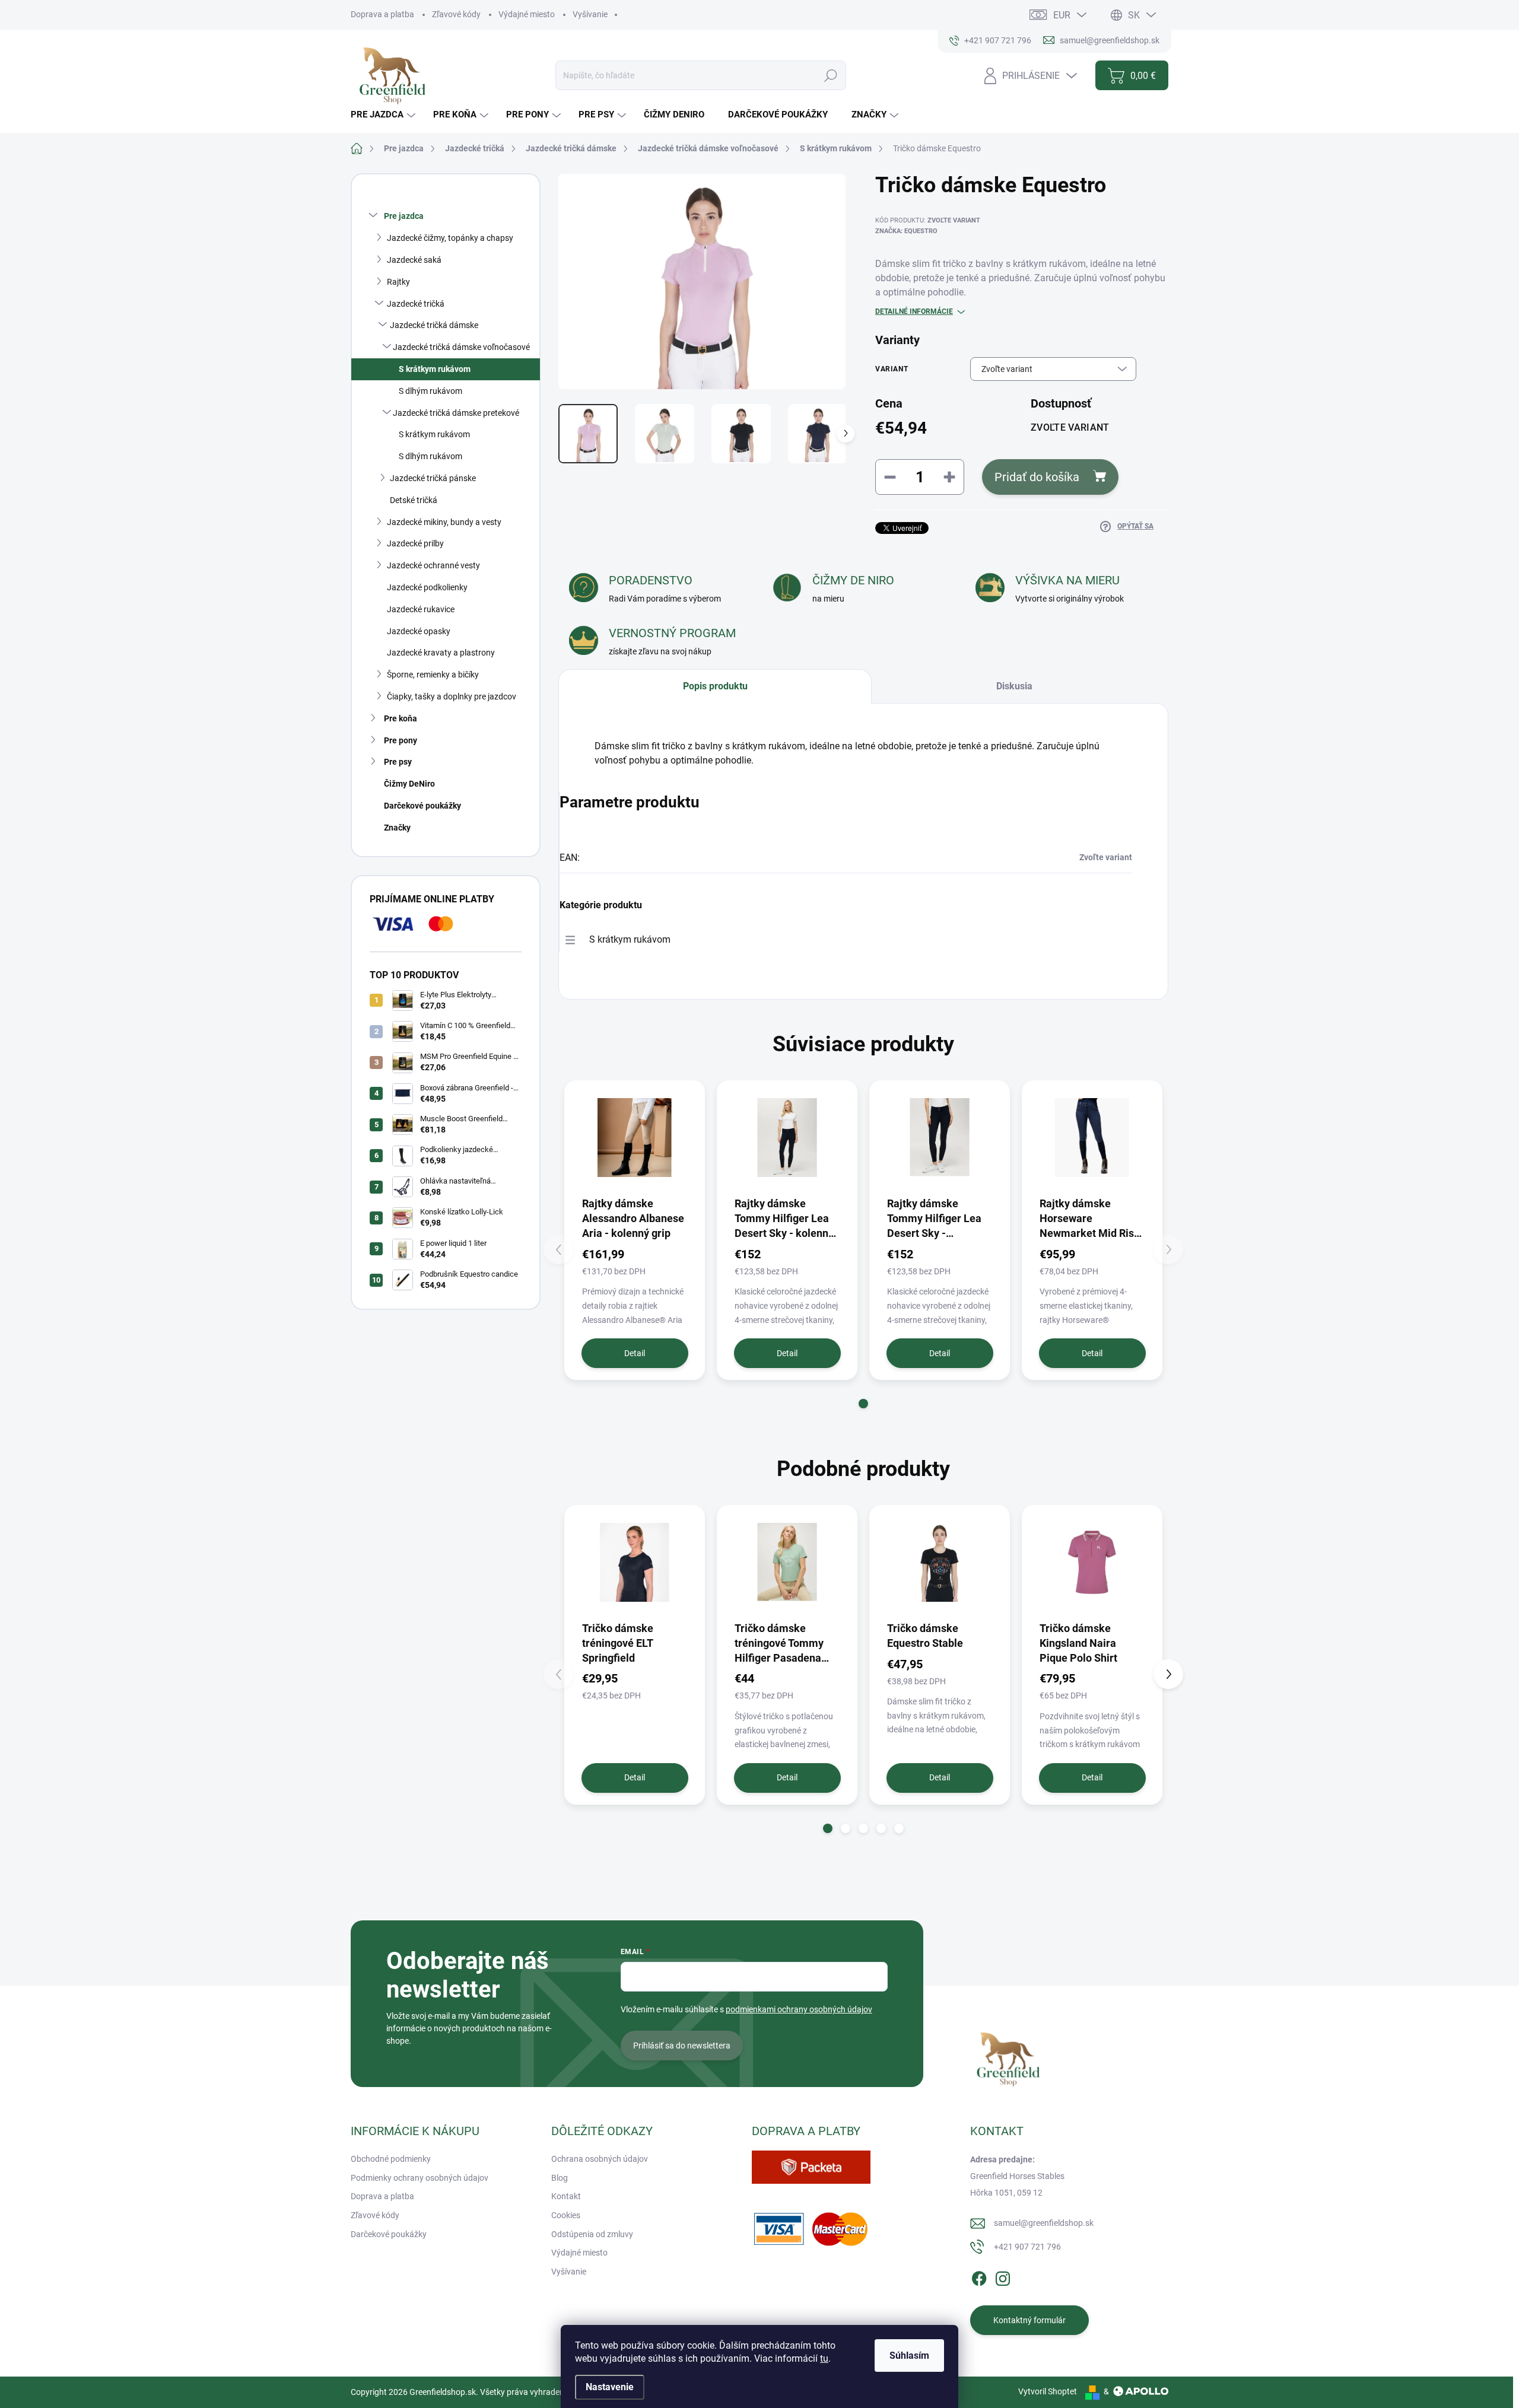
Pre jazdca (404, 216)
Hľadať (831, 75)
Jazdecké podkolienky (427, 587)
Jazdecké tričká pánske (433, 478)
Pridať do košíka (1037, 477)
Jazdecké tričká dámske (434, 325)
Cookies (566, 2215)
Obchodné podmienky (391, 2159)
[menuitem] (384, 115)
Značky (397, 828)
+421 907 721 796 (1027, 2247)
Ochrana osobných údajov (600, 2159)
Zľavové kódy (456, 14)
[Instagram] (1003, 2276)
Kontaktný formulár (1029, 2320)
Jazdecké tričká (416, 304)
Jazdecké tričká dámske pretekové (456, 413)
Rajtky (398, 282)
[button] (863, 1404)
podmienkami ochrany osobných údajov (799, 2009)
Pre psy (398, 762)
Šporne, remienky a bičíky (433, 675)
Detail (635, 1353)
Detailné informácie (914, 311)
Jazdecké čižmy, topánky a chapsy (450, 238)
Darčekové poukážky (422, 806)
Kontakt (566, 2196)
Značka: (906, 231)
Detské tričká (414, 500)
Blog (560, 2178)
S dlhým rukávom (430, 391)
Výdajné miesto (527, 14)
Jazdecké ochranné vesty (433, 565)
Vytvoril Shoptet (1048, 2391)
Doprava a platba (382, 14)
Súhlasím (909, 2355)
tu (824, 2358)
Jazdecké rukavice (421, 609)
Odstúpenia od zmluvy (592, 2234)
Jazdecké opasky (419, 631)
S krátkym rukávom (435, 369)
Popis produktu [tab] (715, 686)
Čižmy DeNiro (409, 784)
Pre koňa (401, 718)
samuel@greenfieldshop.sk (1044, 2223)
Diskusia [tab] (1014, 686)
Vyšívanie (590, 14)
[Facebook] (979, 2276)
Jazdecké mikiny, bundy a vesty (444, 522)
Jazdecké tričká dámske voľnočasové (461, 347)
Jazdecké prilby (415, 543)
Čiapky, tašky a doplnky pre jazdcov (452, 696)
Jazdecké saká (414, 260)
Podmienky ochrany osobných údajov (420, 2178)
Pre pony (401, 740)
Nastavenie (610, 2387)
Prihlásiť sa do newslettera (682, 2046)
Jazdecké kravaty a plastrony (441, 653)
